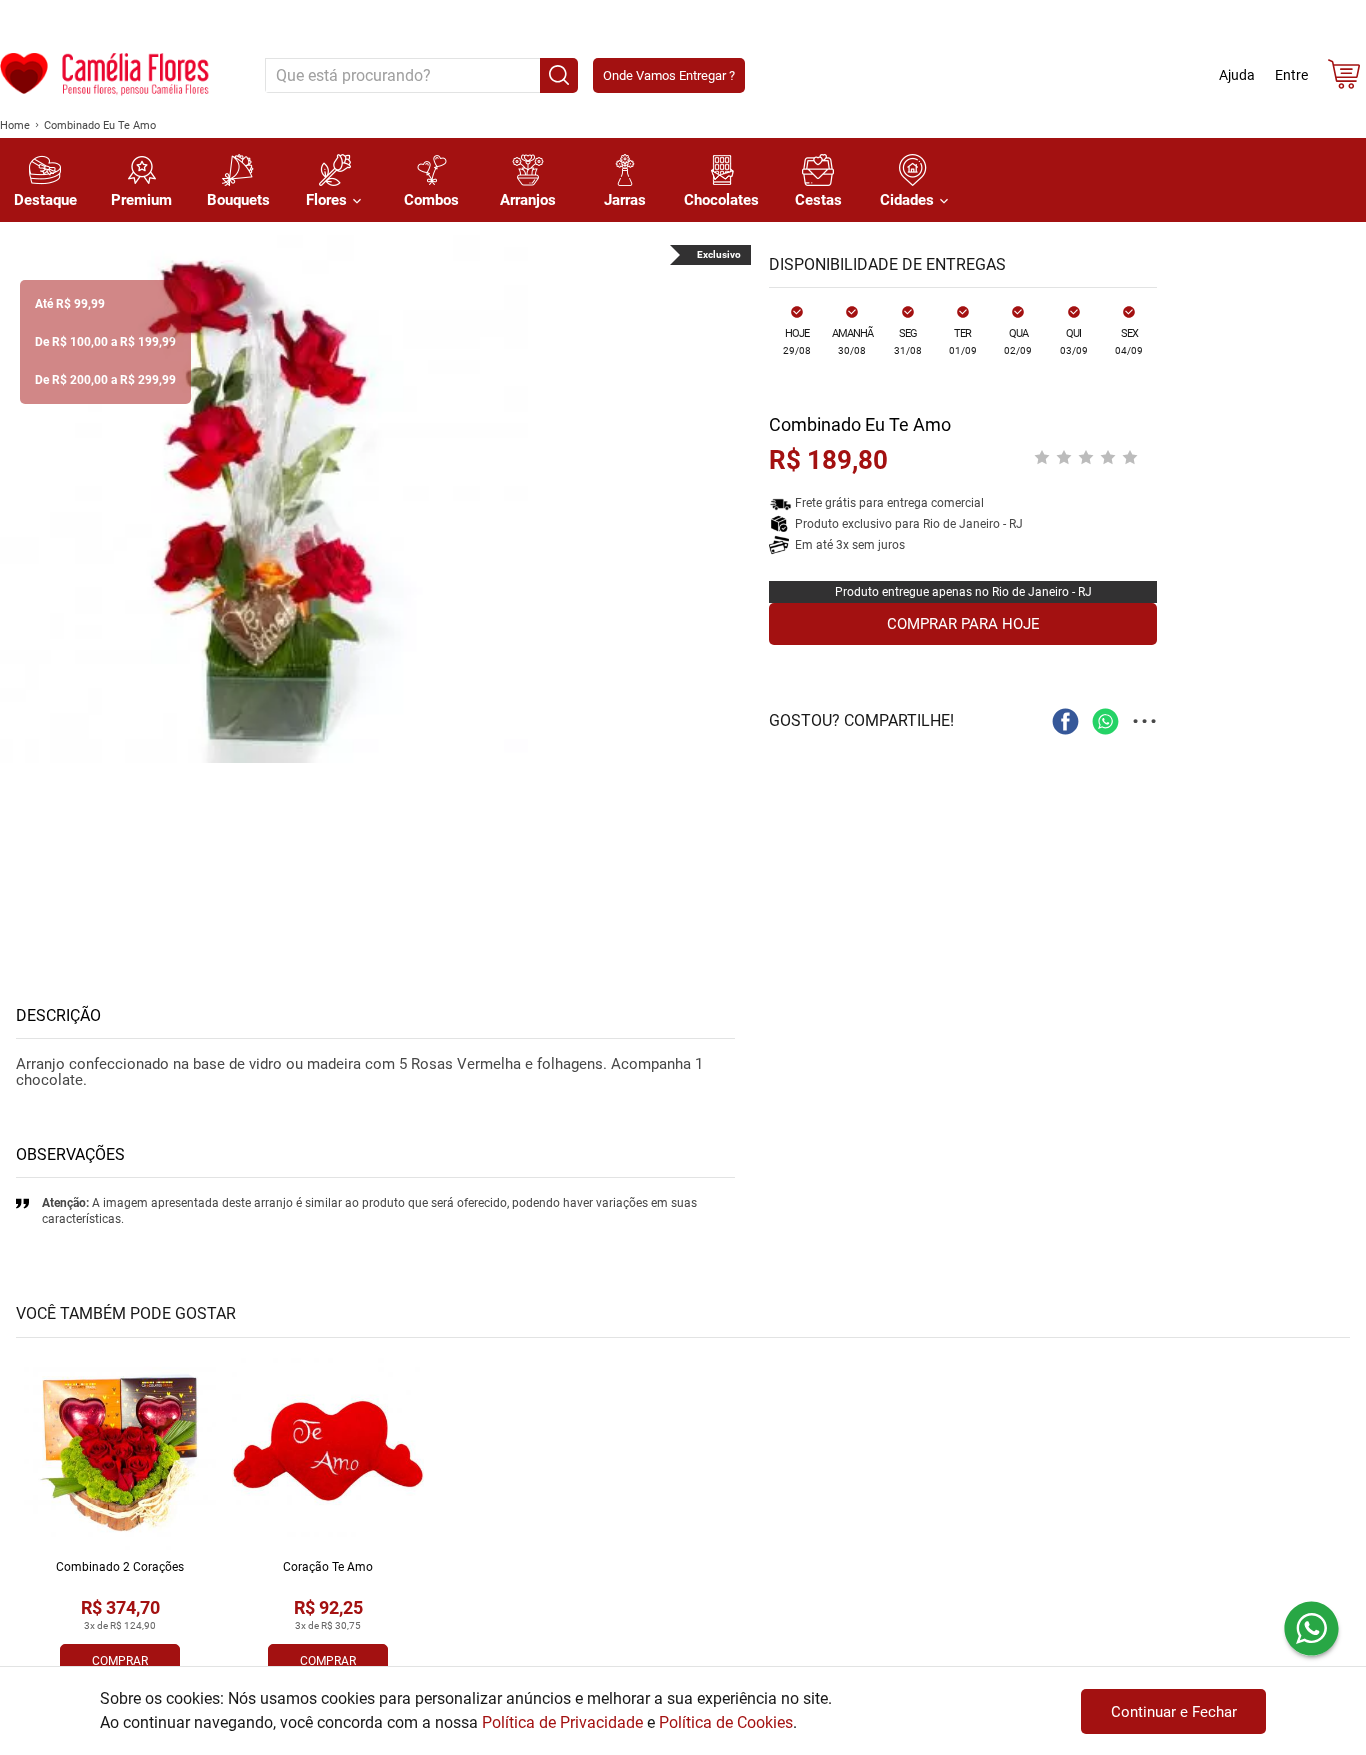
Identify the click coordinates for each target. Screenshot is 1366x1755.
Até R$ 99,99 (70, 304)
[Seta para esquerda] (20, 499)
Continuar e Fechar (1174, 1712)
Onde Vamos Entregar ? (669, 75)
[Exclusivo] (264, 499)
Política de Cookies (726, 1722)
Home (15, 125)
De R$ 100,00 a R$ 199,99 (105, 342)
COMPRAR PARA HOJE (963, 624)
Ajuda (1237, 75)
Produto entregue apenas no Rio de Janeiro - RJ (963, 592)
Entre (1291, 75)
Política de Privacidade (562, 1722)
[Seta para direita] (731, 499)
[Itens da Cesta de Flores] (1344, 78)
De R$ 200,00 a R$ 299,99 (105, 380)
